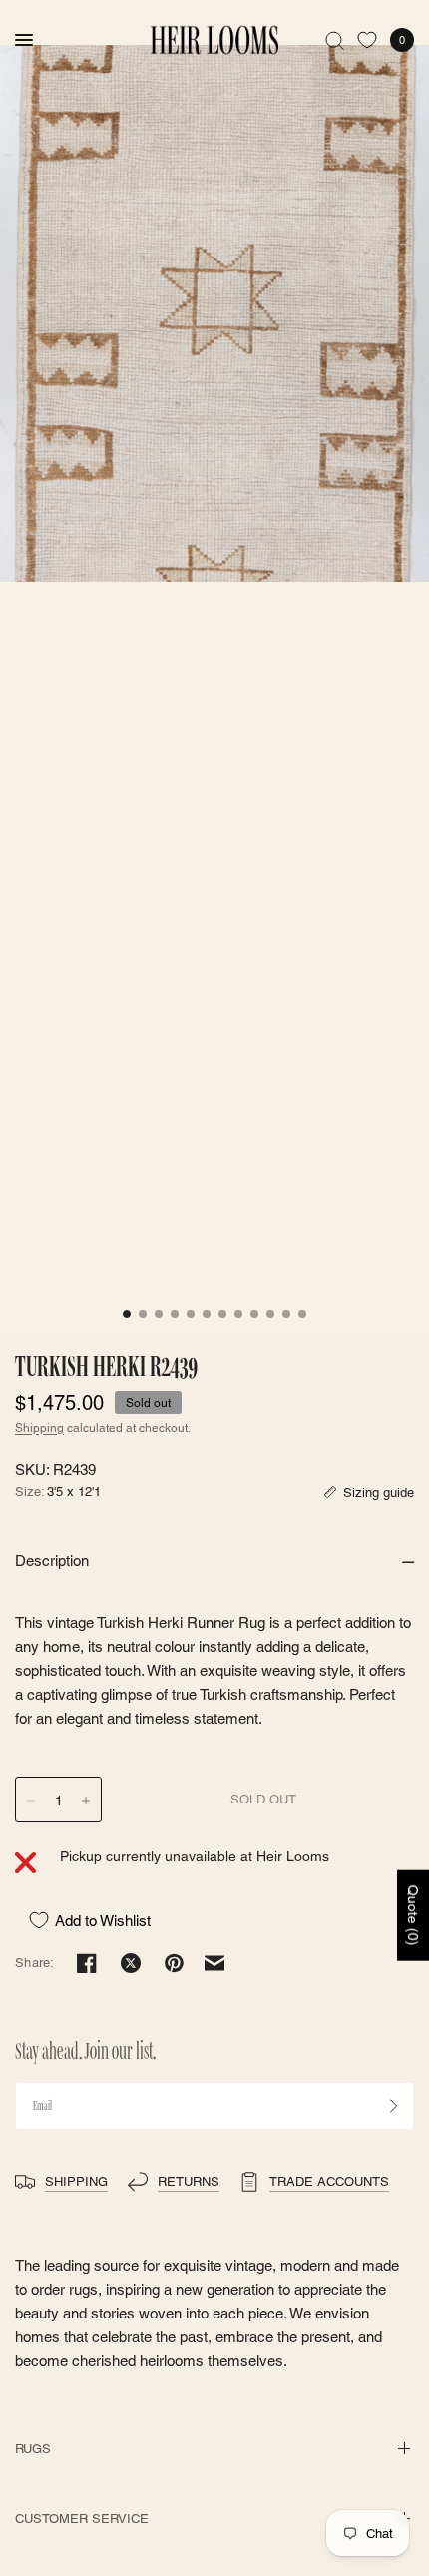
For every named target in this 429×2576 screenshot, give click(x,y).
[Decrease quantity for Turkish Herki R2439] (31, 1801)
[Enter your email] (394, 2106)
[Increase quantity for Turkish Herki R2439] (86, 1801)
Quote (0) (413, 1916)
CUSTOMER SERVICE (82, 2519)
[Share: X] (131, 1963)
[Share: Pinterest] (175, 1963)
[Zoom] (214, 313)
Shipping (39, 1428)
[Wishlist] (367, 40)
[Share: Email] (214, 1963)
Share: (35, 1963)
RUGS (33, 2449)
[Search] (335, 40)
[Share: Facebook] (87, 1963)
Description (52, 1560)
